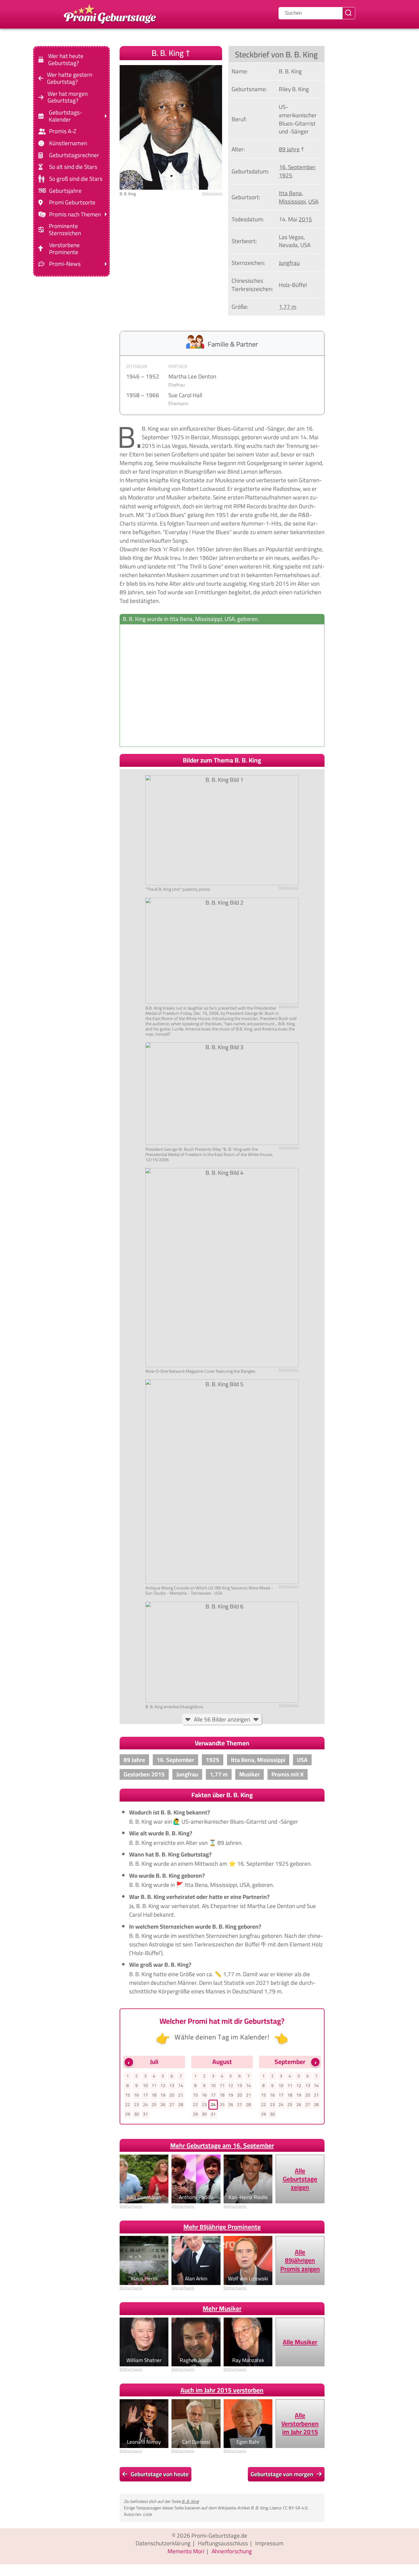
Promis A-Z (63, 131)
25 (154, 2105)
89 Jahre (289, 149)
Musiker (250, 1774)
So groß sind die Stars (76, 179)
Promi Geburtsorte (72, 202)
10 (145, 2085)
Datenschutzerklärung (163, 2543)
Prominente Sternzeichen (65, 230)
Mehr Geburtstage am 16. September (222, 2145)
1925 (286, 175)
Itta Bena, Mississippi (292, 197)
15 (128, 2095)
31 (145, 2114)
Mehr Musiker (222, 2308)
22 (128, 2105)
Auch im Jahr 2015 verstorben (222, 2390)
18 (154, 2095)
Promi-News (65, 264)
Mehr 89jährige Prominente (222, 2227)
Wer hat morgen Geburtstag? (68, 97)
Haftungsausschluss (223, 2543)
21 (181, 2095)
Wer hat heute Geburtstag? (66, 60)
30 (136, 2114)
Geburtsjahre (65, 190)
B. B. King (190, 2501)
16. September (297, 167)
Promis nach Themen (75, 214)
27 (172, 2105)
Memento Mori (186, 2551)
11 (154, 2085)
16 (136, 2095)
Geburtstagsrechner (74, 155)
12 (163, 2085)
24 (145, 2105)
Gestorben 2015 (144, 1774)
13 (172, 2085)
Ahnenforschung (232, 2551)
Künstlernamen (68, 143)
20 (172, 2095)
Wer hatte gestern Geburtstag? (70, 78)
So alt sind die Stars (73, 167)
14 (181, 2085)
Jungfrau (289, 263)
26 (163, 2105)
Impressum (269, 2543)
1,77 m (288, 307)
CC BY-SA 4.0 (295, 2508)
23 (136, 2105)
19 (163, 2095)
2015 (305, 219)
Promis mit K (288, 1774)
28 (181, 2105)
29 (128, 2114)
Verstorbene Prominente (64, 249)
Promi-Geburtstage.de (219, 2535)
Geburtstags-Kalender (65, 116)
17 (145, 2095)
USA (313, 201)
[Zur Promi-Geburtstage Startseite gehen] (110, 13)
